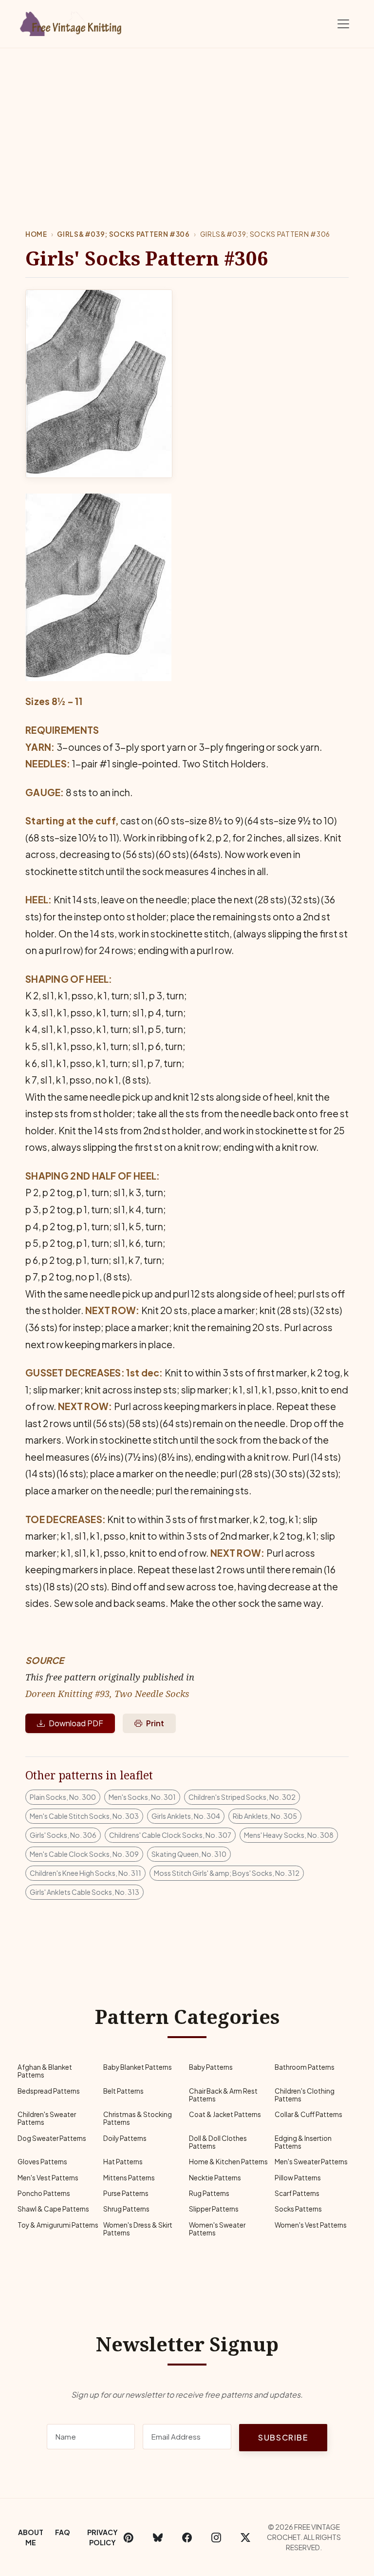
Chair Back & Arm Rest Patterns (223, 2095)
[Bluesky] (158, 2538)
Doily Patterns (125, 2138)
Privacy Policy (103, 2537)
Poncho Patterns (44, 2193)
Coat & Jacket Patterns (225, 2114)
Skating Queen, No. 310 (189, 1854)
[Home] (73, 22)
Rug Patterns (209, 2193)
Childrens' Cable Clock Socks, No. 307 (170, 1835)
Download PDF (76, 1723)
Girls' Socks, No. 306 (63, 1835)
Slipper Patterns (214, 2209)
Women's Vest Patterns (311, 2225)
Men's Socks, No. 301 (142, 1797)
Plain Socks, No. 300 (63, 1797)
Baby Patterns (211, 2067)
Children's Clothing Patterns (305, 2095)
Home (36, 234)
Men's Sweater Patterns (311, 2162)
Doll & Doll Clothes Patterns (218, 2142)
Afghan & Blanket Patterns (45, 2071)
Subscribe (283, 2437)
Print (155, 1723)
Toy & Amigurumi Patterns (58, 2225)
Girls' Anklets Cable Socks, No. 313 (84, 1892)
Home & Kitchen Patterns (228, 2162)
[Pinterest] (129, 2538)
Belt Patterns (123, 2091)
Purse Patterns (126, 2193)
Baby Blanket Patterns (138, 2067)
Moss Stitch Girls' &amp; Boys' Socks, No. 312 (227, 1873)
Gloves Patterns (42, 2162)
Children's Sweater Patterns (47, 2118)
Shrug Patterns (126, 2209)
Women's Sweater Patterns (217, 2229)
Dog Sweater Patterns (52, 2138)
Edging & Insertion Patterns (303, 2142)
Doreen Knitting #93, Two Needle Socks (107, 1693)
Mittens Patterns (129, 2178)
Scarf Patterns (297, 2193)
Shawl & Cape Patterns (53, 2209)
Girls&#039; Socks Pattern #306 (123, 234)
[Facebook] (187, 2538)
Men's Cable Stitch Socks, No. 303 (84, 1816)
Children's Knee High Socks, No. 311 (85, 1873)
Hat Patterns (123, 2162)
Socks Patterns (298, 2209)
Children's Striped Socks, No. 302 (242, 1797)
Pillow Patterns (298, 2178)
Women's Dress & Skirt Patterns (138, 2229)
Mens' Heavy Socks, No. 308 (289, 1835)
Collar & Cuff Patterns (309, 2114)
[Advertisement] (187, 121)
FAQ (63, 2532)
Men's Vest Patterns (48, 2178)
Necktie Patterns (215, 2178)
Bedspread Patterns (49, 2091)
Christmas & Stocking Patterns (138, 2118)
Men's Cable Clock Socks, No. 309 (84, 1854)
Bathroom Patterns (305, 2067)
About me (31, 2537)
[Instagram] (216, 2538)
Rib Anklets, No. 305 (265, 1816)
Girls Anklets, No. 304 (186, 1816)
